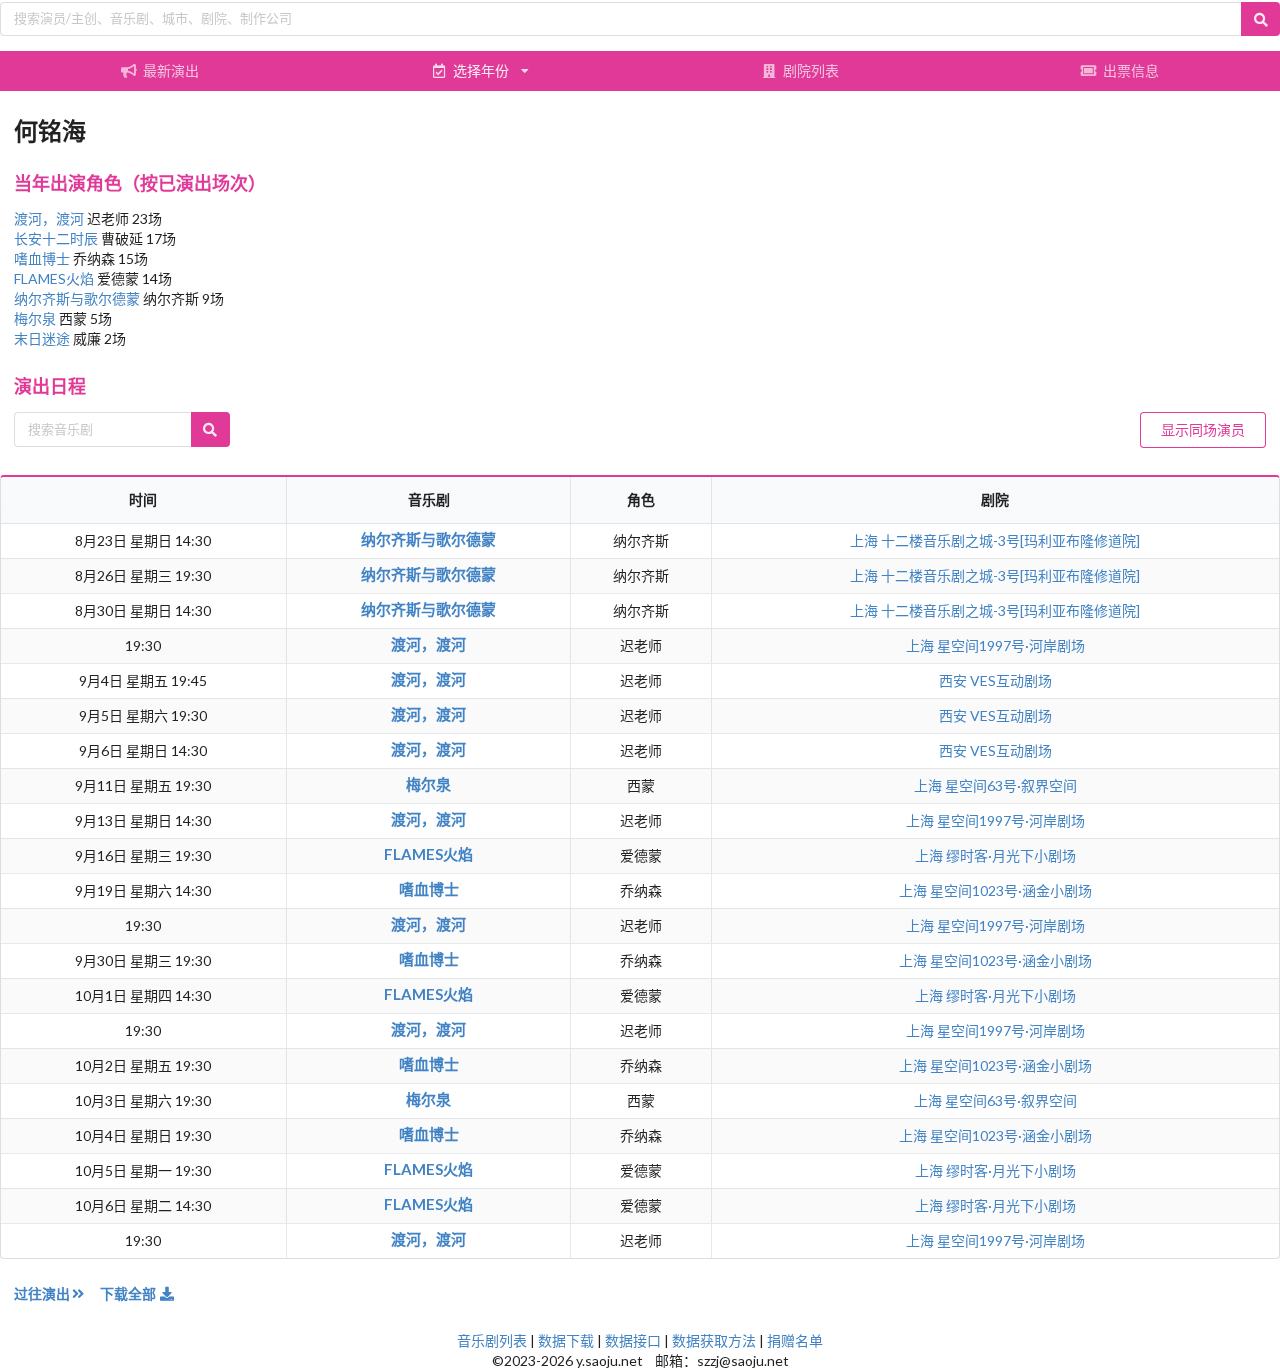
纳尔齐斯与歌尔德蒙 (78, 298)
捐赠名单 (795, 1340)
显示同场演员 (1203, 429)
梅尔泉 (36, 318)
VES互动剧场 (1011, 680)
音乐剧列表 (492, 1340)
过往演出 (42, 1293)
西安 (954, 680)
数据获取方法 (714, 1340)
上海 (865, 540)
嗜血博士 (43, 258)
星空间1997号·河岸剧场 (1011, 645)
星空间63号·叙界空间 (1011, 785)
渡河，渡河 (50, 218)
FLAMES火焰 (55, 278)
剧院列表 (811, 70)
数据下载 (566, 1340)
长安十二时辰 (57, 238)
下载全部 (129, 1293)
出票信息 (1131, 70)
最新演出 (171, 70)
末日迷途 (43, 338)
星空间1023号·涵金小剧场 (1011, 890)
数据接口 (633, 1340)
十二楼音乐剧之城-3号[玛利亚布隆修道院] (1010, 540)
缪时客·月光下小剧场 (1011, 855)
